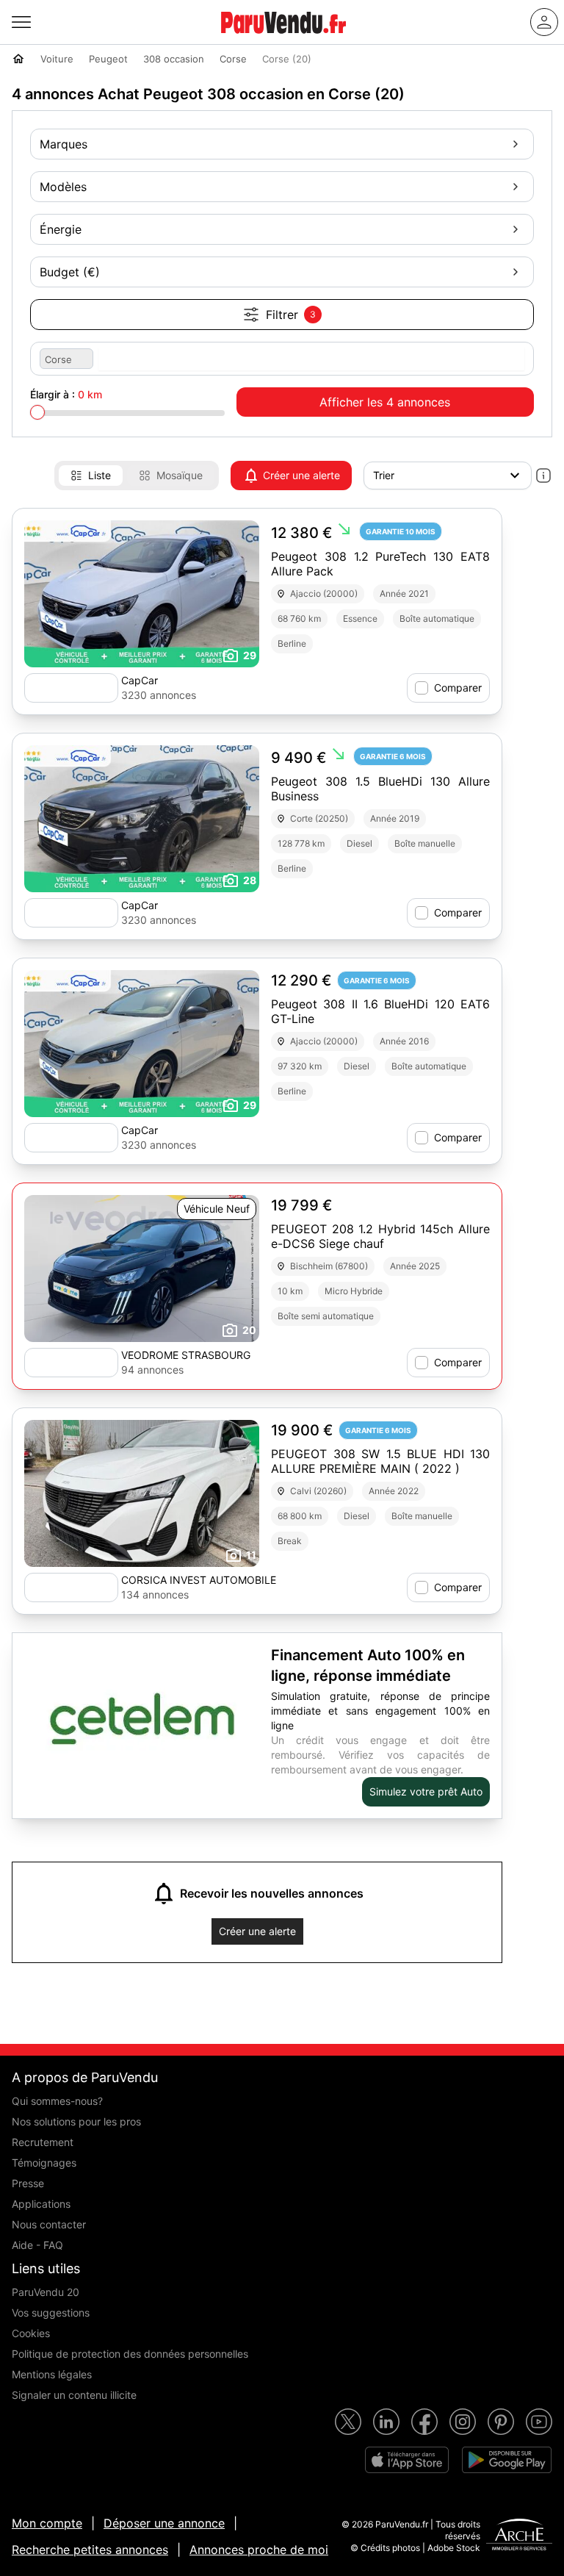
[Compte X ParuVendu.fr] (348, 2422)
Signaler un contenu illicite (74, 2395)
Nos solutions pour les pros (76, 2121)
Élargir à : (66, 394)
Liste (100, 475)
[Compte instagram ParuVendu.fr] (463, 2422)
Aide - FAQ (37, 2245)
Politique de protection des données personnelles (130, 2354)
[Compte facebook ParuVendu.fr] (424, 2422)
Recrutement (43, 2142)
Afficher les (385, 402)
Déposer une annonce (164, 2523)
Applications (41, 2204)
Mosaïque (180, 475)
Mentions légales (52, 2374)
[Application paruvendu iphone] (407, 2460)
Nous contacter (49, 2224)
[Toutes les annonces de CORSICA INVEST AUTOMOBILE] (71, 1587)
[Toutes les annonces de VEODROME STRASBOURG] (71, 1363)
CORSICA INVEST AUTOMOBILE (199, 1580)
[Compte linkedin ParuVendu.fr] (386, 2422)
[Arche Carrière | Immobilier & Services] (519, 2536)
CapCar (140, 680)
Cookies (31, 2333)
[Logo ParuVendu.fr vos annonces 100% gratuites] (283, 40)
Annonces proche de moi (259, 2550)
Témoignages (44, 2163)
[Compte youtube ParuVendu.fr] (539, 2422)
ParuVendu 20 (46, 2292)
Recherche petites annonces (90, 2550)
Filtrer (291, 315)
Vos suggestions (51, 2313)
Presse (28, 2183)
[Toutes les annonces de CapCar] (71, 688)
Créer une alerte (301, 475)
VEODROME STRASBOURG (186, 1355)
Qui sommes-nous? (57, 2101)
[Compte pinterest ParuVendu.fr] (501, 2422)
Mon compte (47, 2523)
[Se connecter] (544, 22)
